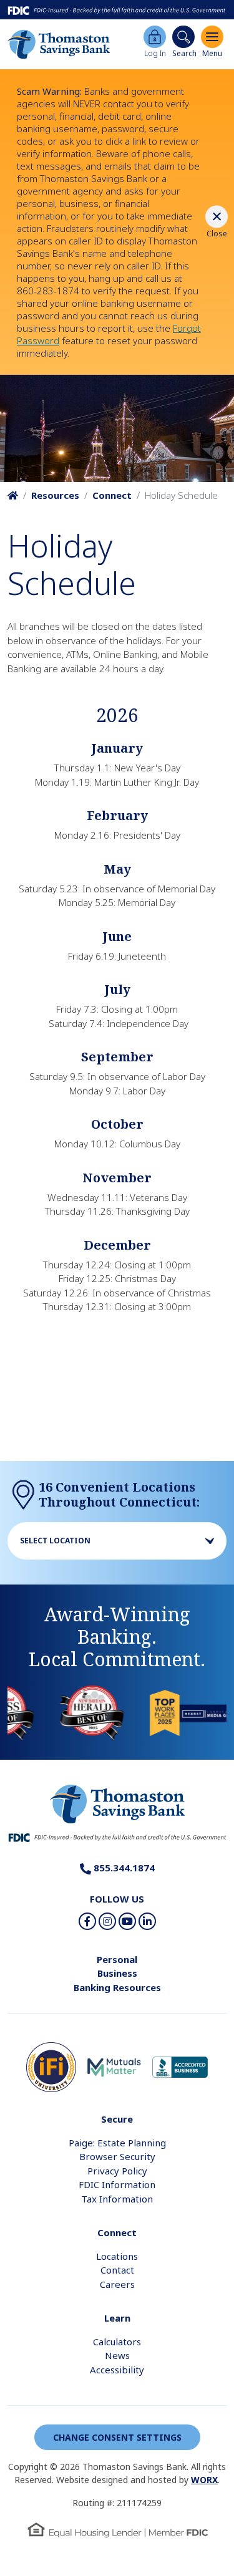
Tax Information (117, 2199)
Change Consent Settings (117, 2437)
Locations (117, 2256)
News (117, 2355)
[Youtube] (127, 1921)
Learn (117, 2318)
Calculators (117, 2342)
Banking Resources (117, 1987)
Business (117, 1973)
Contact (117, 2270)
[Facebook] (87, 1921)
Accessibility (117, 2370)
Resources (55, 495)
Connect (112, 495)
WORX (204, 2480)
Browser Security (117, 2156)
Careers (117, 2284)
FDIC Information (117, 2184)
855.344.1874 (123, 1868)
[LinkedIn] (147, 1921)
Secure (117, 2119)
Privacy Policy (117, 2171)
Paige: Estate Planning (117, 2143)
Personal (117, 1959)
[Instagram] (107, 1921)
